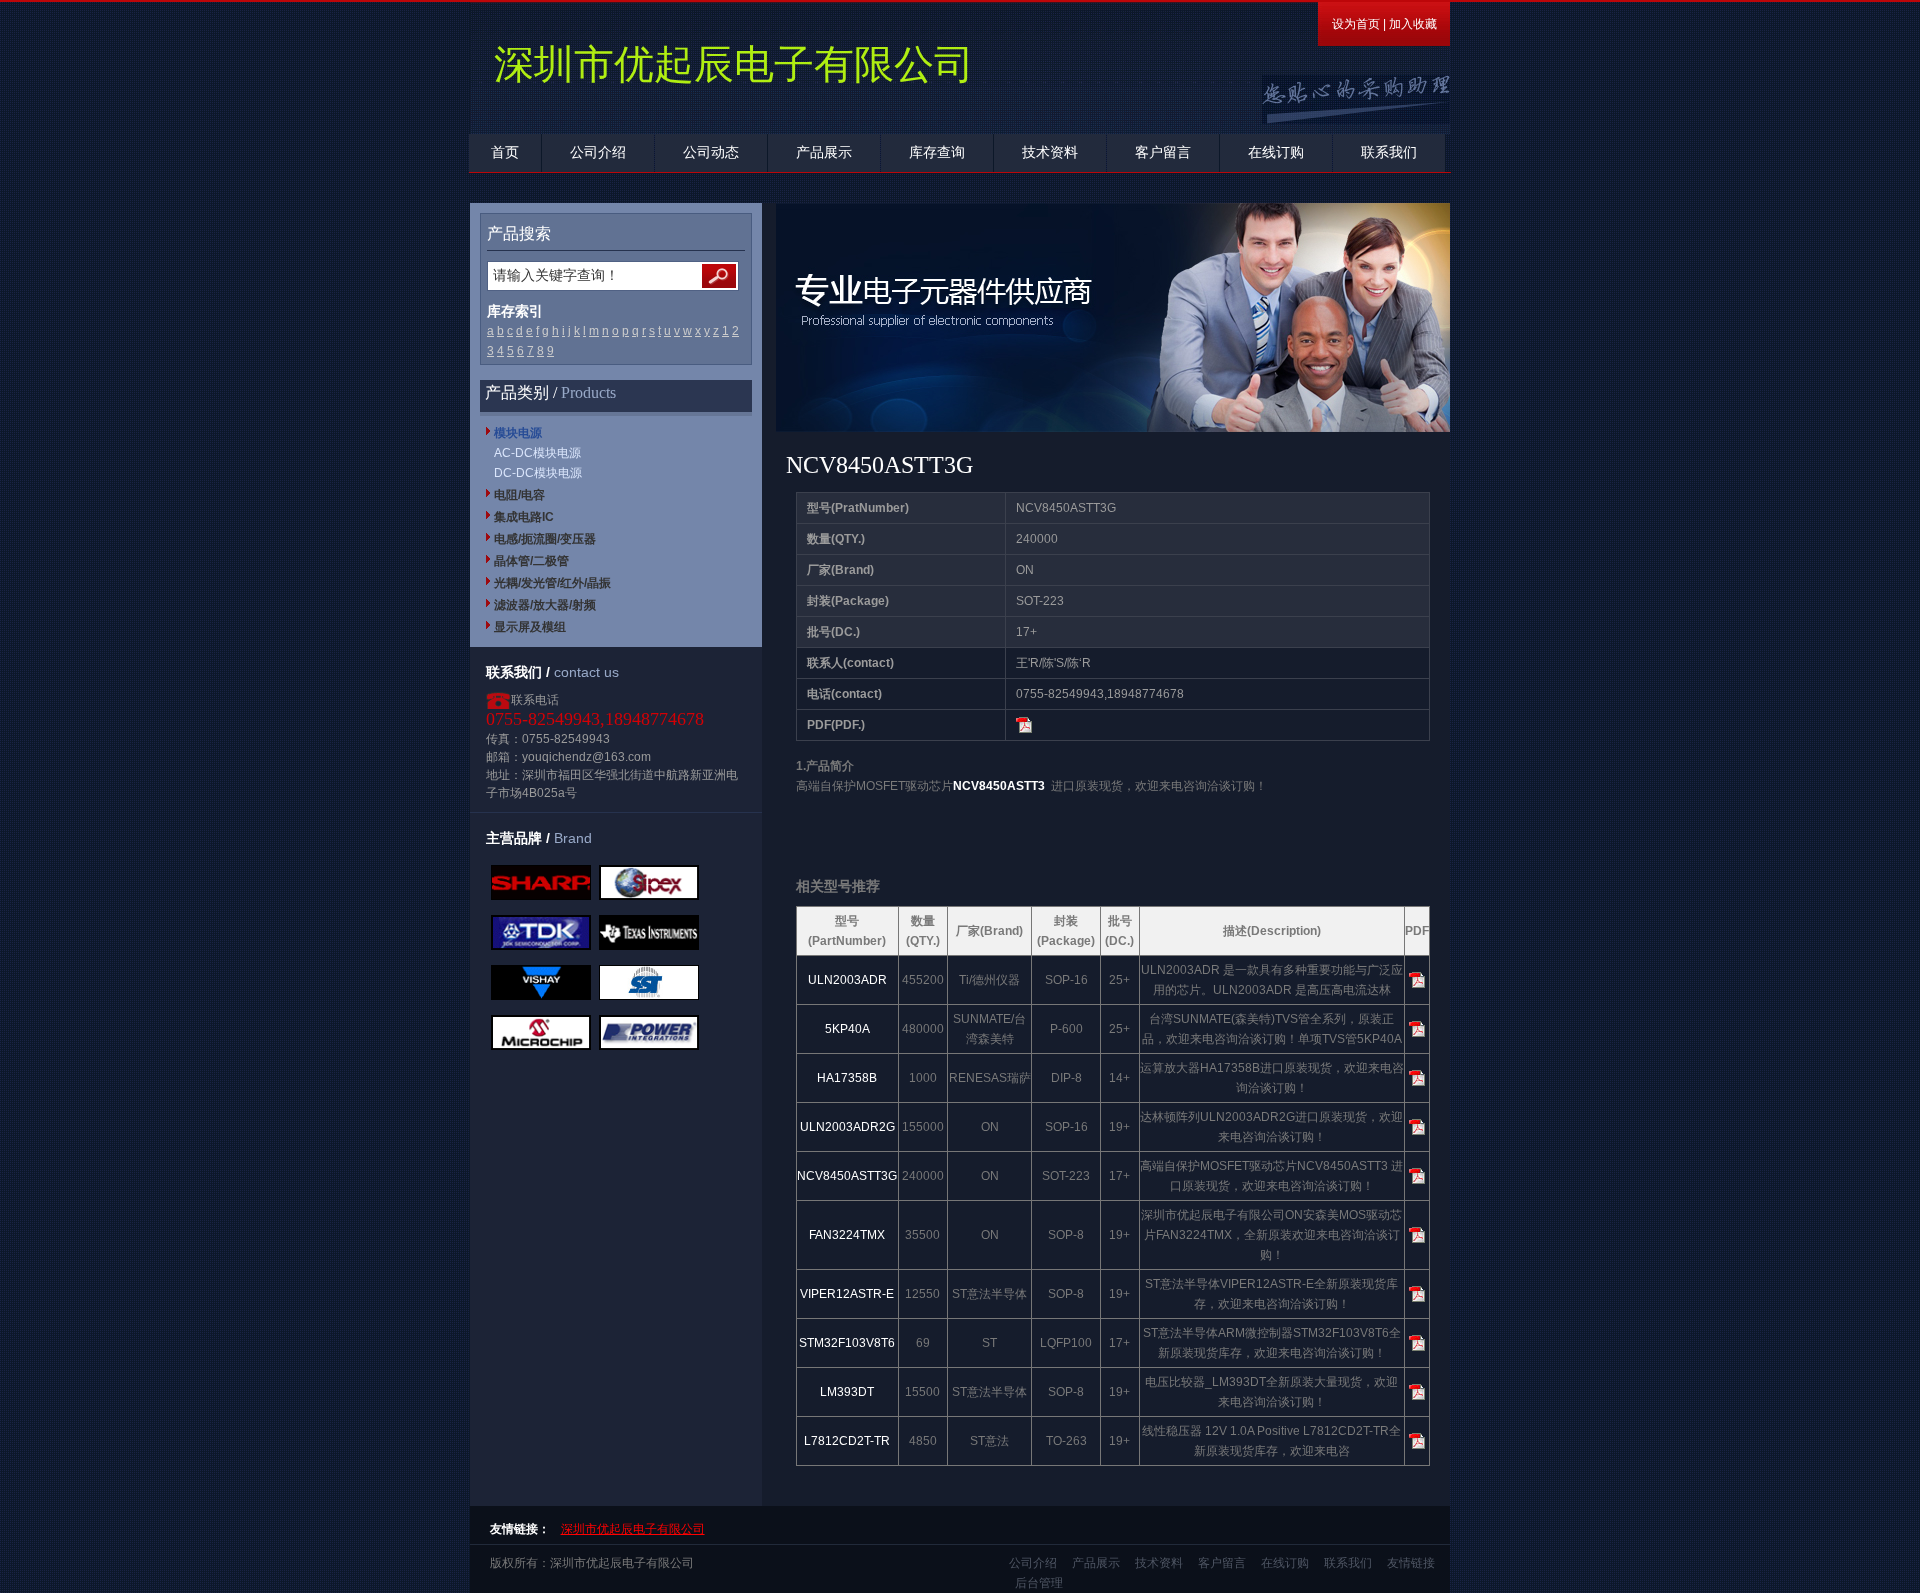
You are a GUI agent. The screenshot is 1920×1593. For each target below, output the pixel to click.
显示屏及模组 (530, 627)
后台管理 (1039, 1583)
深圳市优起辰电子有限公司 (633, 1529)
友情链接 (1411, 1563)
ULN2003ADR (847, 980)
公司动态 (711, 152)
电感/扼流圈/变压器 (545, 539)
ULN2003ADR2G (847, 1127)
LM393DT (847, 1392)
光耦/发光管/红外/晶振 (552, 583)
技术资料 (1050, 152)
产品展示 (824, 152)
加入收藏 (1413, 24)
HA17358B (847, 1078)
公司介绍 (598, 152)
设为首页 (1356, 24)
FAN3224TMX (847, 1235)
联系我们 (1389, 152)
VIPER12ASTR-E (847, 1294)
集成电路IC (524, 517)
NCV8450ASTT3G (847, 1176)
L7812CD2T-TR (847, 1441)
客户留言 (1163, 152)
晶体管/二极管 (531, 561)
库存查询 (937, 152)
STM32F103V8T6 (847, 1343)
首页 (505, 152)
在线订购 (1276, 152)
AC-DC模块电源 (537, 453)
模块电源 (518, 433)
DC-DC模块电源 (538, 473)
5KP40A (847, 1029)
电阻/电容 (519, 495)
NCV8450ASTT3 (999, 786)
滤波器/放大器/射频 (545, 605)
